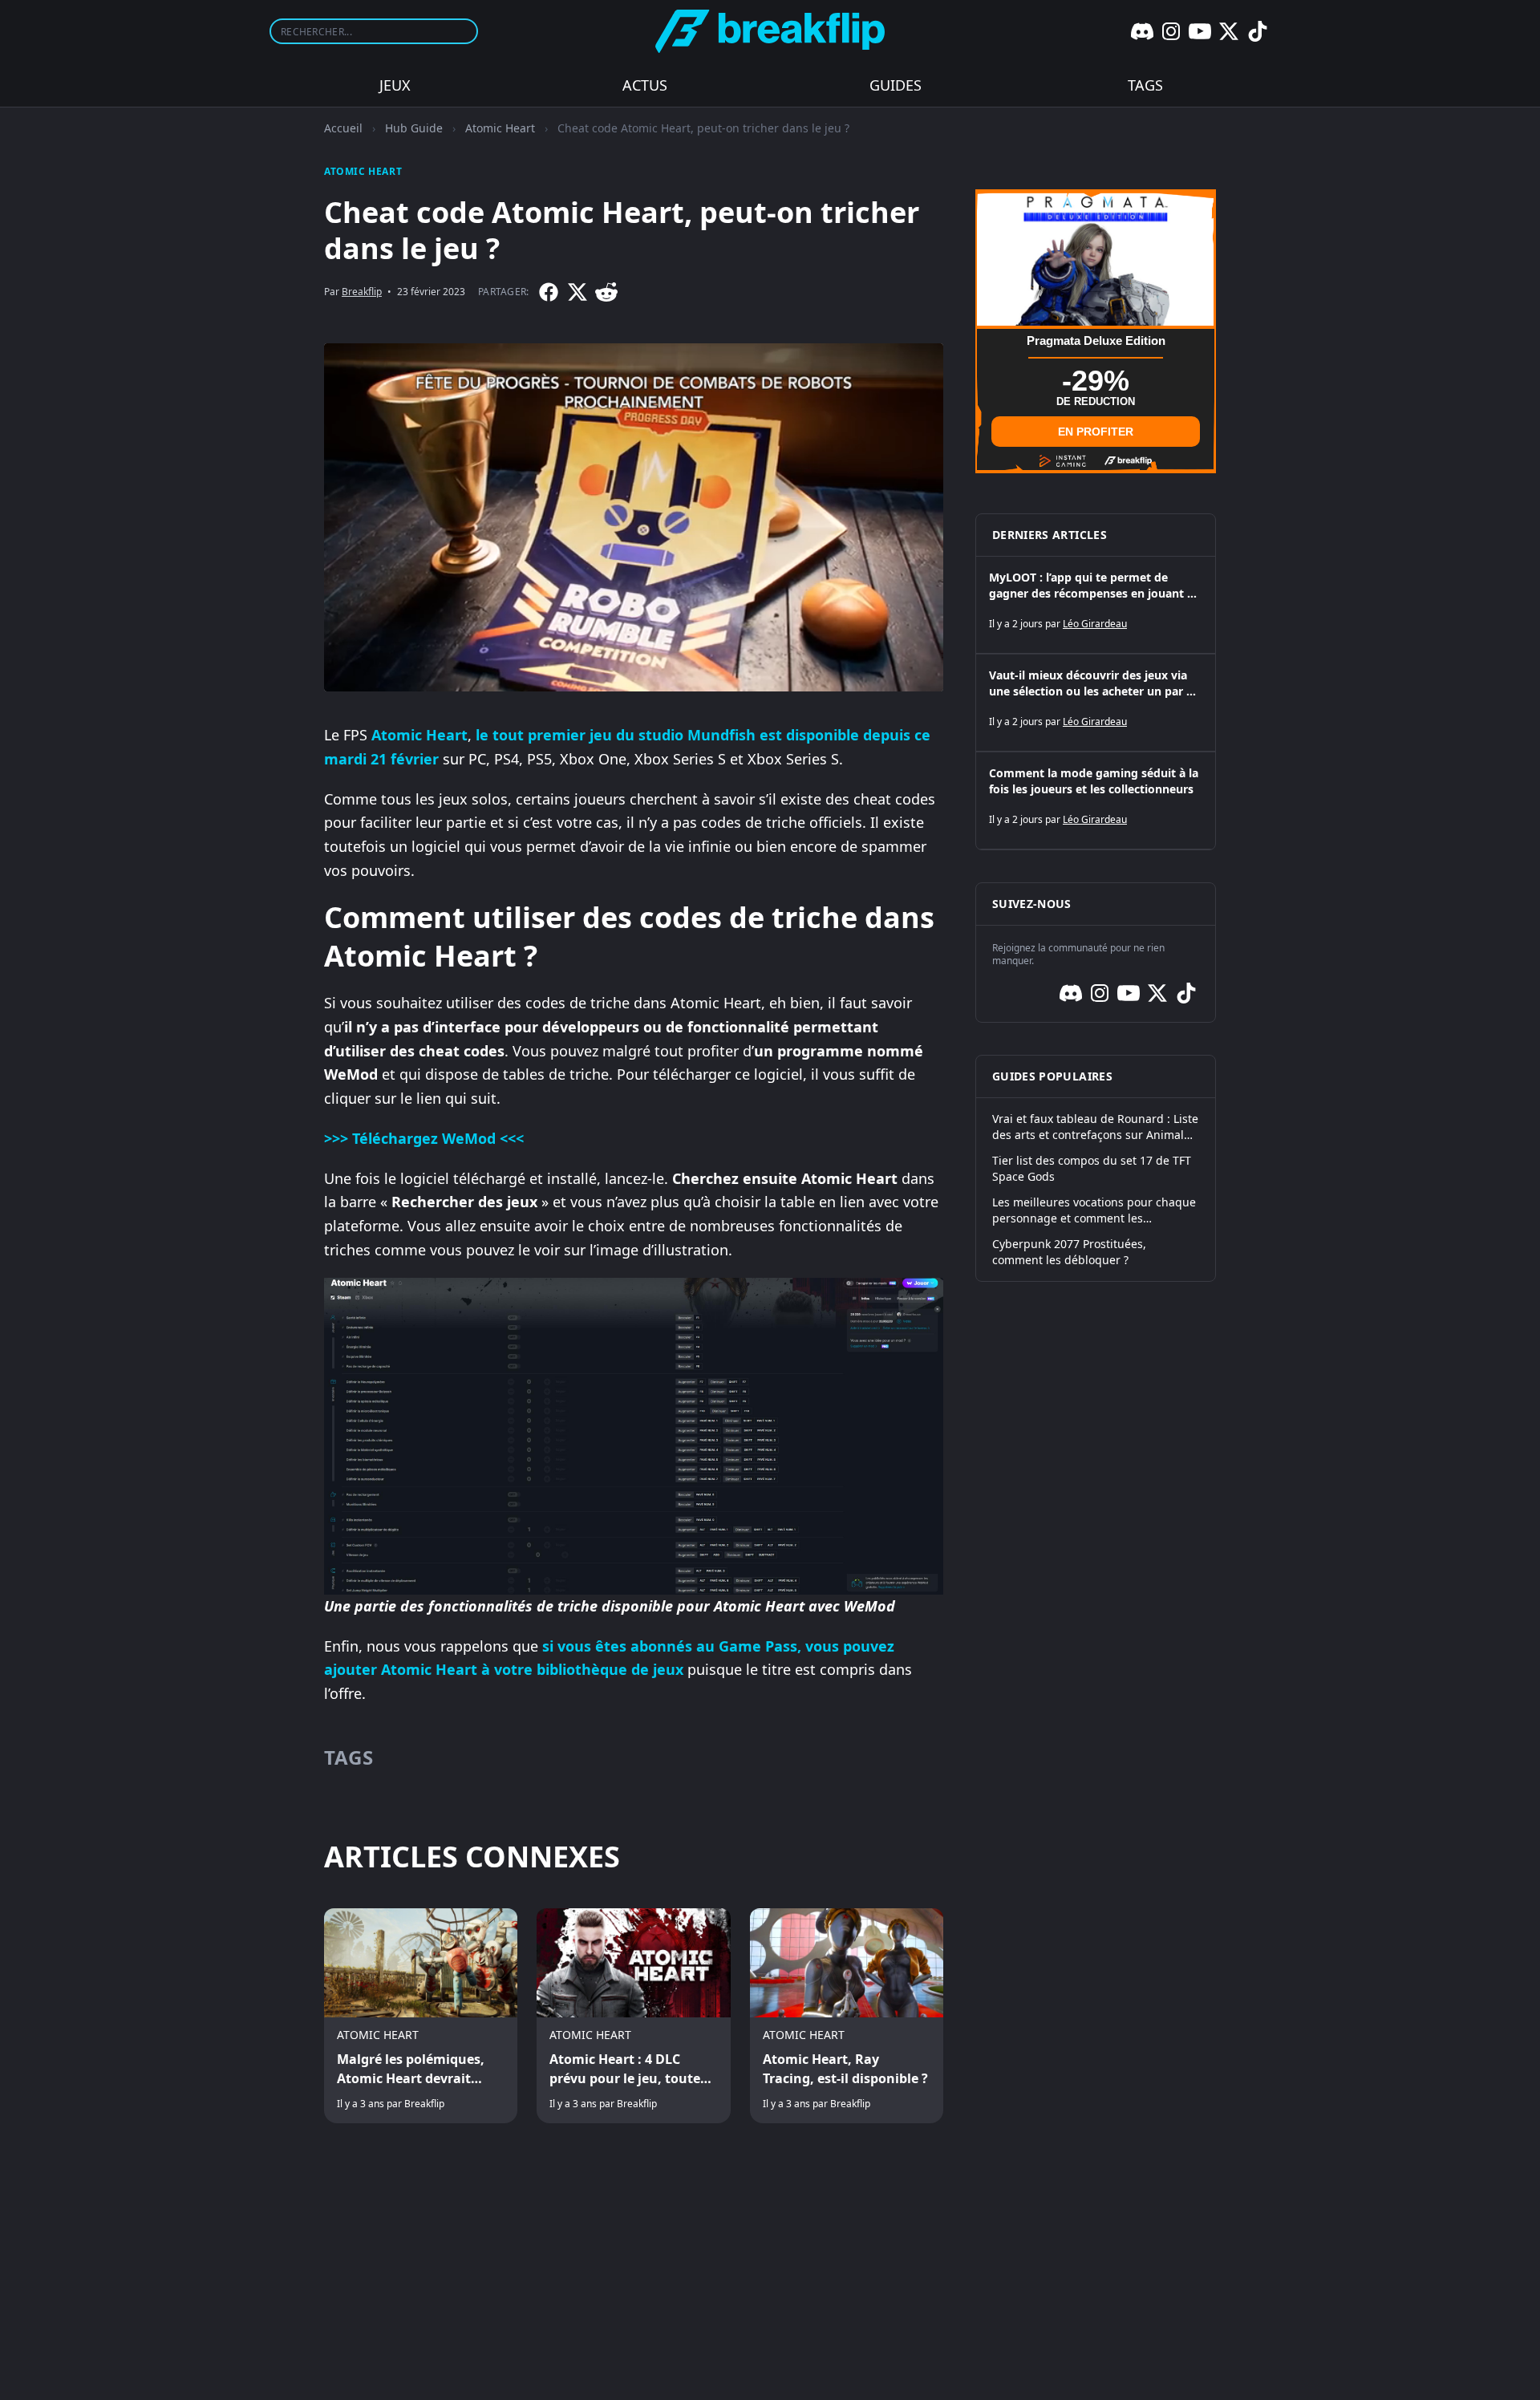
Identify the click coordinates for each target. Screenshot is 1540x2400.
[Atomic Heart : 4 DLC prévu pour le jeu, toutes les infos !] (633, 2016)
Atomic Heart (500, 128)
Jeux (395, 85)
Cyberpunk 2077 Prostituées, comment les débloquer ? (1069, 1252)
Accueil (343, 128)
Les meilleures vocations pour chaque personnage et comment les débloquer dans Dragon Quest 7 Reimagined (1094, 1210)
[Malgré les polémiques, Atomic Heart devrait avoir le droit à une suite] (421, 2016)
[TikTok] (1258, 31)
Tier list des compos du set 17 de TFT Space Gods (1092, 1168)
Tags (1145, 85)
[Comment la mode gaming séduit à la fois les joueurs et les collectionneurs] (1096, 801)
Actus (645, 85)
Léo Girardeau (1095, 624)
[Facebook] (549, 292)
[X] (1229, 31)
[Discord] (1142, 31)
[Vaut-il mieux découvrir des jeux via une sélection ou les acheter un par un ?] (1096, 703)
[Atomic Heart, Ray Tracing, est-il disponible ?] (847, 2016)
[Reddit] (606, 292)
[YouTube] (1200, 31)
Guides (896, 85)
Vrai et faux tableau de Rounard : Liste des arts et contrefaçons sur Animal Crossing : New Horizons (1095, 1127)
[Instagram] (1171, 31)
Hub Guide (414, 128)
